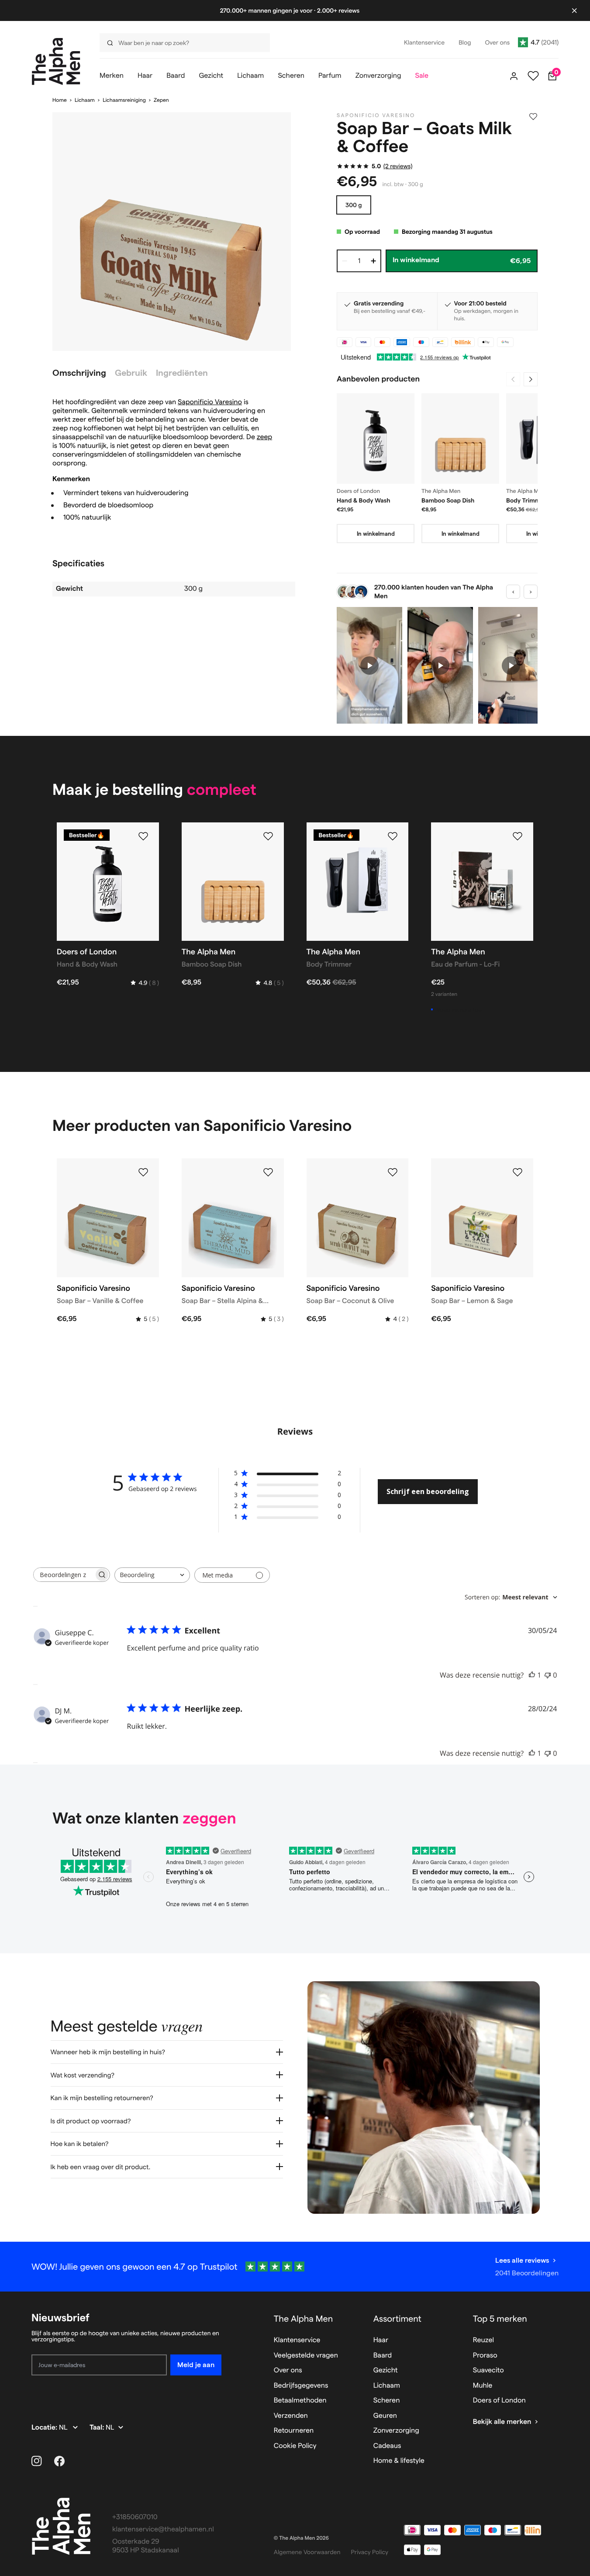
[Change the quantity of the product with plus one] (373, 261)
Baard (383, 2356)
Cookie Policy (295, 2446)
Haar (381, 2340)
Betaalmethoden (300, 2401)
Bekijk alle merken (502, 2422)
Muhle (483, 2386)
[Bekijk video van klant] (369, 665)
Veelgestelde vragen (306, 2356)
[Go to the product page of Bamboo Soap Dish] (460, 439)
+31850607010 (135, 2517)
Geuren (385, 2416)
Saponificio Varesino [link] (376, 116)
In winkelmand (376, 534)
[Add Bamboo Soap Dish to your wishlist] (268, 836)
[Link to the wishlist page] (533, 76)
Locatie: (45, 2428)
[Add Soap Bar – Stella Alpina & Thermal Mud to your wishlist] (268, 1172)
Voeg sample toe (459, 1009)
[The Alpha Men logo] (56, 61)
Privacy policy (370, 2552)
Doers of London (499, 2401)
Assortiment (397, 2319)
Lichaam (85, 100)
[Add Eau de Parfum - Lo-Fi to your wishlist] (518, 836)
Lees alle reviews (522, 2260)
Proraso (485, 2356)
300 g (354, 205)
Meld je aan (196, 2365)
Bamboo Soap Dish (448, 500)
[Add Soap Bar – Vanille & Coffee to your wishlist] (143, 1172)
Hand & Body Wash (364, 500)
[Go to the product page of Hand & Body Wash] (376, 439)
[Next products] (531, 379)
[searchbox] (64, 1575)
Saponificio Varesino (210, 402)
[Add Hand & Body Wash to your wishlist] (143, 836)
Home (60, 100)
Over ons (288, 2370)
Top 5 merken (500, 2319)
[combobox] (182, 43)
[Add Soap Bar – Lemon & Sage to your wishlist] (518, 1172)
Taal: (98, 2428)
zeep (264, 437)
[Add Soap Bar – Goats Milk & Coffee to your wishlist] (533, 117)
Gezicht (386, 2370)
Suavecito (488, 2370)
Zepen (161, 100)
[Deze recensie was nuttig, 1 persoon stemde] (532, 1675)
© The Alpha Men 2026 (301, 2538)
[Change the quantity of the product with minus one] (345, 261)
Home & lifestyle (399, 2461)
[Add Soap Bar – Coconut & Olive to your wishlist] (393, 1172)
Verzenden (291, 2416)
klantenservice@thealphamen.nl (163, 2529)
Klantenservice (297, 2340)
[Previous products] (513, 379)
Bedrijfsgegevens (301, 2386)
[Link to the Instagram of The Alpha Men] (37, 2461)
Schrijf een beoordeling (428, 1491)
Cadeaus (387, 2446)
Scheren (387, 2401)
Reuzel (483, 2340)
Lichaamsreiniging (124, 100)
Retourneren (294, 2431)
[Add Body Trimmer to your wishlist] (393, 836)
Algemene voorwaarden (307, 2552)
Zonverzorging (396, 2431)
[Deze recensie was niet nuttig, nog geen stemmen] (548, 1675)
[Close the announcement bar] (574, 10)
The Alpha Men (304, 2319)
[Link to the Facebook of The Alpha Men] (59, 2461)
